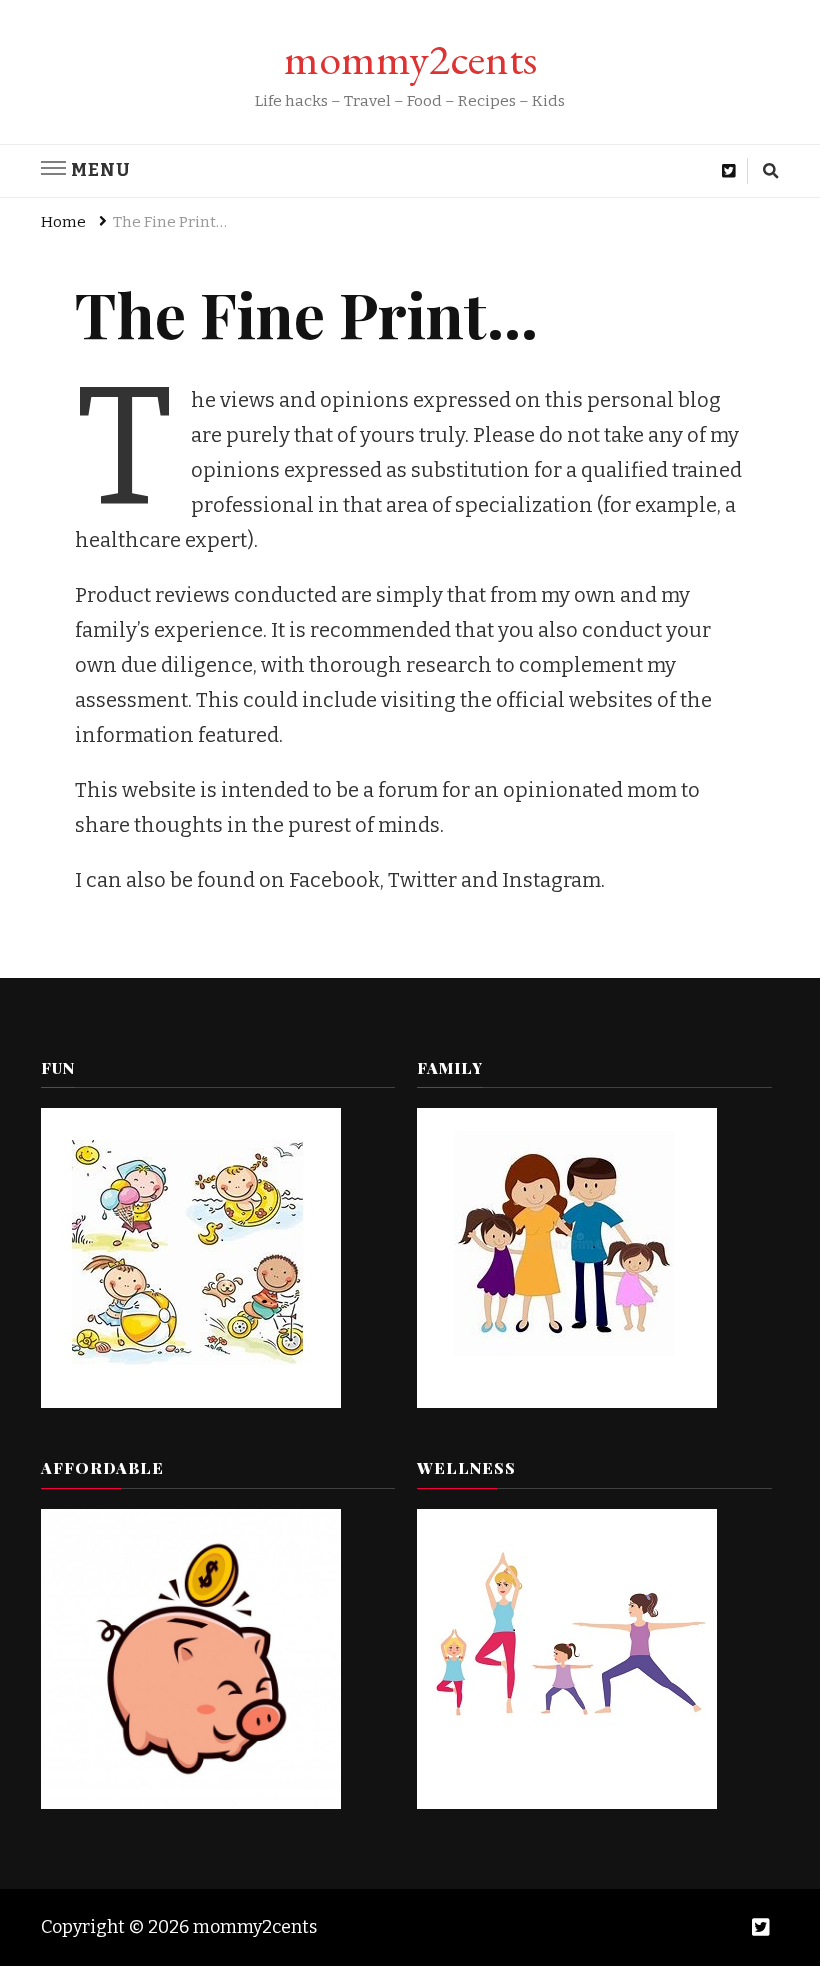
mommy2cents (410, 58)
